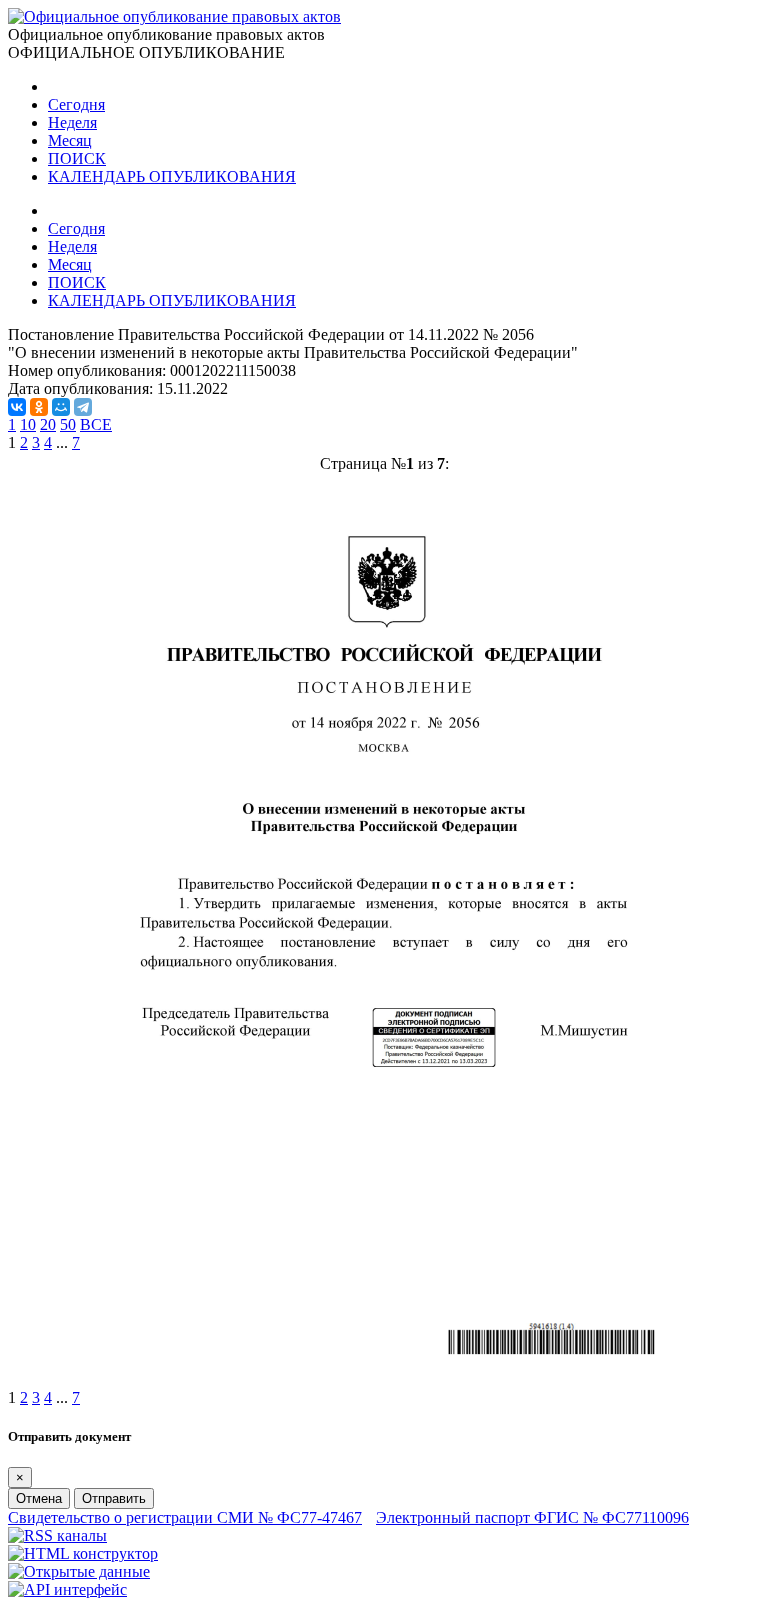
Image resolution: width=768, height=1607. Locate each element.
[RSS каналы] (57, 1535)
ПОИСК (77, 158)
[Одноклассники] (39, 407)
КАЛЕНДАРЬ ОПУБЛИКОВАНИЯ (172, 176)
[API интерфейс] (67, 1589)
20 (48, 424)
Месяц (70, 140)
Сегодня (76, 104)
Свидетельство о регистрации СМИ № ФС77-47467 (185, 1517)
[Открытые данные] (79, 1571)
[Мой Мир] (61, 407)
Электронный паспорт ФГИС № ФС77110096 (532, 1517)
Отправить (114, 1498)
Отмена (39, 1498)
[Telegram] (83, 407)
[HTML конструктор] (83, 1553)
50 (68, 424)
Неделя (72, 122)
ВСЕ (96, 424)
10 (28, 424)
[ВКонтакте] (17, 407)
